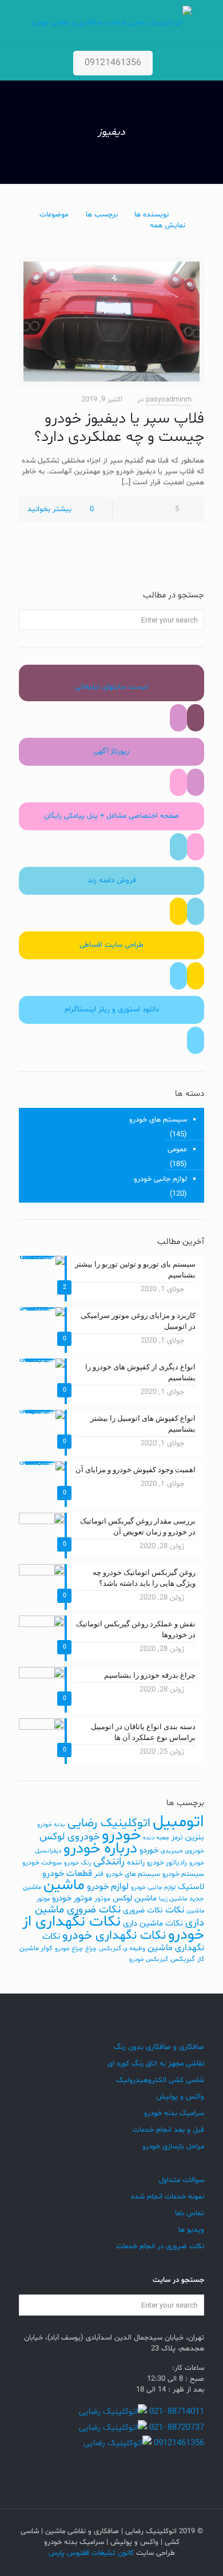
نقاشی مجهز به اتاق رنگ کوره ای (156, 2064)
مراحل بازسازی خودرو (173, 2147)
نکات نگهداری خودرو (114, 1936)
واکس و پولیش (180, 2097)
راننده (136, 1862)
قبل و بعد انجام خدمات (168, 2130)
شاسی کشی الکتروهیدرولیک (160, 2080)
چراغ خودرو (69, 1949)
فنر (99, 1874)
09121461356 (113, 63)
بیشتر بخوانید (49, 509)
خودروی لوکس (69, 1837)
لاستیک (191, 1887)
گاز (201, 1960)
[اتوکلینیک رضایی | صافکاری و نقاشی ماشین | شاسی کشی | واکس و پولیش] (111, 23)
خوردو (149, 1850)
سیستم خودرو (183, 1874)
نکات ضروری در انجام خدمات (160, 2247)
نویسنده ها (152, 215)
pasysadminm (169, 400)
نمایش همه (168, 226)
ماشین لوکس (135, 1898)
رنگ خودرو (77, 1863)
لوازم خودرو (108, 1887)
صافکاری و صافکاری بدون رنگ (159, 2047)
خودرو (121, 1835)
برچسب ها (102, 215)
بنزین (195, 1837)
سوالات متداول (182, 2180)
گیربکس (183, 1959)
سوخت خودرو (42, 1863)
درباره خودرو (100, 1849)
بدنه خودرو (51, 1825)
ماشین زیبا (173, 1899)
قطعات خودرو (67, 1874)
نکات (175, 1910)
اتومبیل (178, 1822)
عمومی (177, 1150)
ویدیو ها (191, 2230)
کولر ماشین (36, 1948)
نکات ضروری (143, 1910)
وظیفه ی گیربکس (122, 1949)
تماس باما (190, 2213)
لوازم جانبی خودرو (160, 1179)
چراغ (91, 1949)
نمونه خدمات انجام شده (168, 2197)
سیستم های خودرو (158, 1120)
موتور (102, 1899)
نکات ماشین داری (153, 1924)
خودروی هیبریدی (182, 1851)
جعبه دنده (156, 1838)
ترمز (177, 1838)
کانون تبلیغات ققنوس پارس (91, 2553)
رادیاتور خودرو (167, 1863)
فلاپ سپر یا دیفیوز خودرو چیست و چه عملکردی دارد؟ (119, 428)
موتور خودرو (72, 1898)
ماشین (64, 1885)
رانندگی (109, 1862)
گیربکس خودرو (149, 1960)
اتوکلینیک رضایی (109, 1823)
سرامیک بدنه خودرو (174, 2113)
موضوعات (54, 215)
